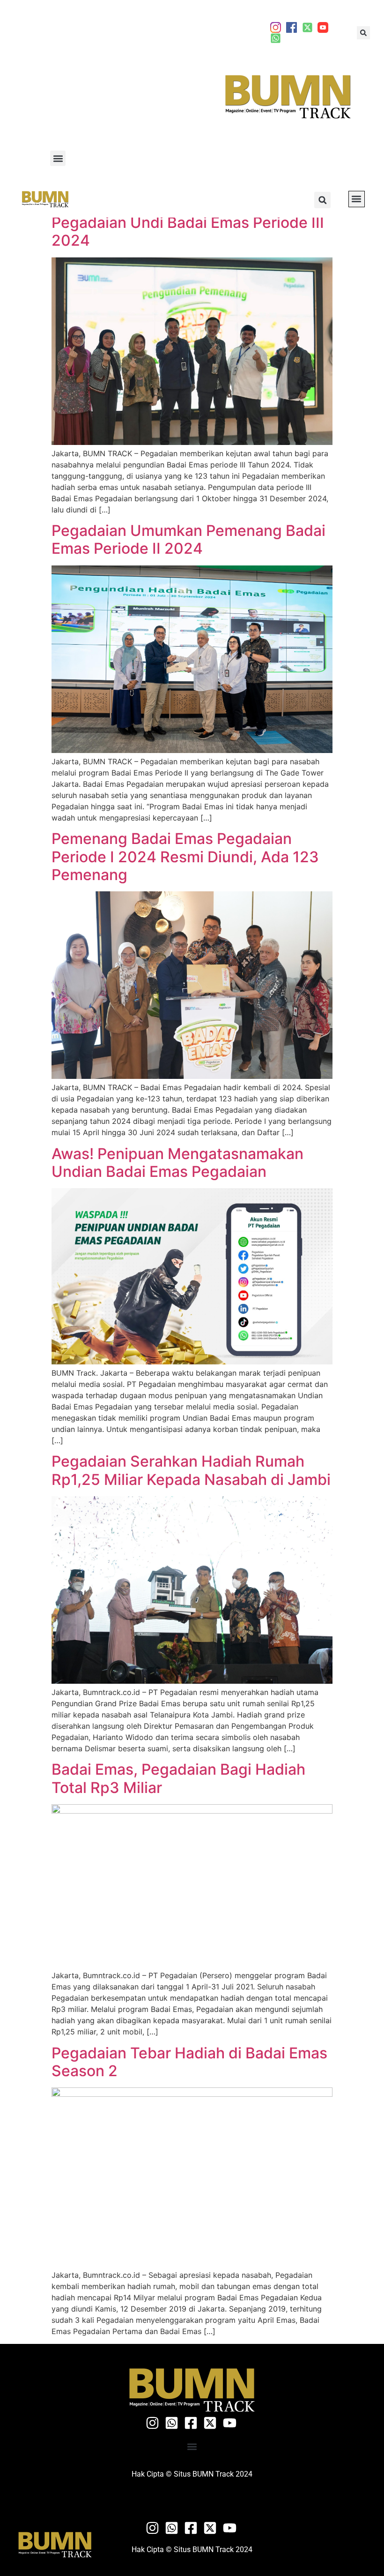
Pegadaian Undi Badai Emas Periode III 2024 (188, 231)
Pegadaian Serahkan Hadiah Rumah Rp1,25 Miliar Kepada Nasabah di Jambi (191, 1470)
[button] (363, 33)
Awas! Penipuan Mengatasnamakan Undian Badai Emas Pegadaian (177, 1163)
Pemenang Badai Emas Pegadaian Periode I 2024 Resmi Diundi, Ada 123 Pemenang (185, 857)
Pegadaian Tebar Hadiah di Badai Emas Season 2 (189, 2062)
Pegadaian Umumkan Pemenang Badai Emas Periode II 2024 (188, 539)
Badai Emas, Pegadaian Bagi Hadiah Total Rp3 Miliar (178, 1778)
